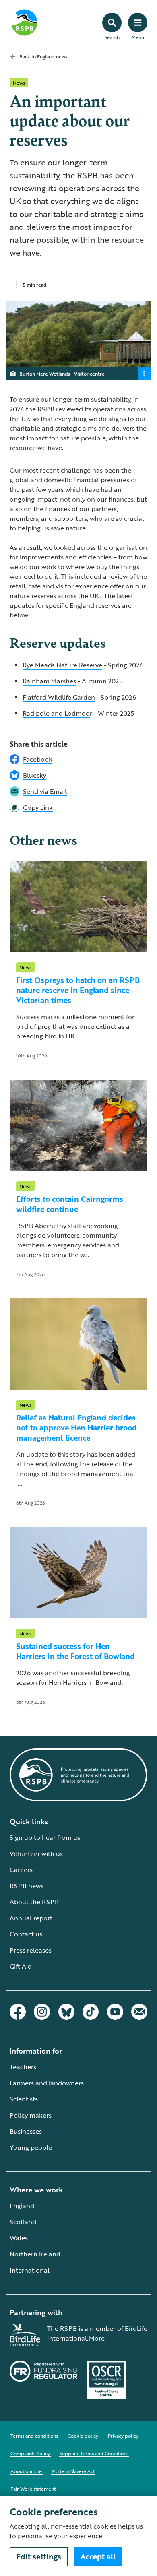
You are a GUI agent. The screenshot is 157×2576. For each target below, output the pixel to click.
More (97, 2338)
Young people (31, 2147)
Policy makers (31, 2115)
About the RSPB (34, 1902)
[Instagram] (42, 2012)
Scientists (24, 2099)
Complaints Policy (30, 2453)
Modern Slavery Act (73, 2471)
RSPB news (27, 1886)
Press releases (31, 1950)
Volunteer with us (36, 1854)
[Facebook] (18, 2012)
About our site (26, 2471)
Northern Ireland (35, 2254)
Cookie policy (83, 2436)
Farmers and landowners (47, 2083)
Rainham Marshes (49, 681)
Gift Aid (21, 1966)
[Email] (139, 2012)
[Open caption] (144, 374)
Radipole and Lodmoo (56, 713)
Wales (19, 2238)
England (22, 2206)
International (30, 2270)
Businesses (26, 2131)
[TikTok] (91, 2012)
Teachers (23, 2067)
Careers (21, 1870)
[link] (78, 807)
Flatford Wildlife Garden (59, 697)
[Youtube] (115, 2012)
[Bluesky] (66, 2012)
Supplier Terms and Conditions (94, 2453)
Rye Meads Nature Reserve (62, 665)
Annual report (31, 1918)
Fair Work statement (33, 2489)
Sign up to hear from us (45, 1837)
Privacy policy (123, 2436)
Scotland (23, 2222)
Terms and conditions (34, 2436)
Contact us (26, 1934)
